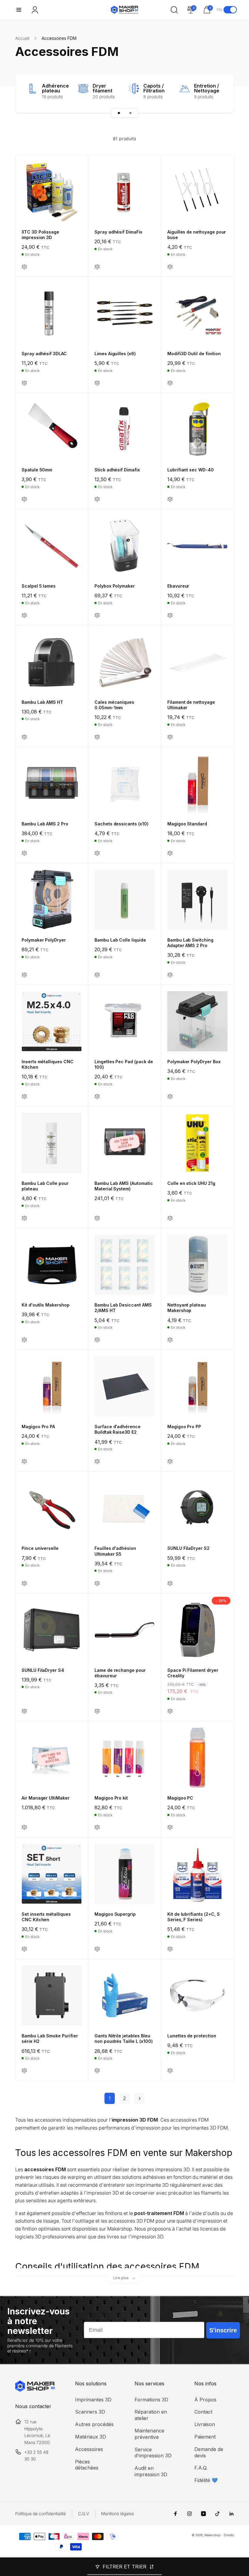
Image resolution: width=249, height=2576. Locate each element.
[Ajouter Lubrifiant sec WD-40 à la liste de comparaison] (170, 500)
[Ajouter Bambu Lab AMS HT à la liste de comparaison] (24, 737)
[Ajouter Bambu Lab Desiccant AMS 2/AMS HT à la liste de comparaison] (97, 1340)
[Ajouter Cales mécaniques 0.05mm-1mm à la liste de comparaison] (97, 737)
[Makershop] (35, 2390)
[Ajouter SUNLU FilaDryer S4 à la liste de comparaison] (24, 1712)
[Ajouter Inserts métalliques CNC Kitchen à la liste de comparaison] (24, 1097)
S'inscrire (223, 2330)
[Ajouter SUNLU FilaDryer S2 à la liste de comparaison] (170, 1584)
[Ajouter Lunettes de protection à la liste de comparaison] (170, 2071)
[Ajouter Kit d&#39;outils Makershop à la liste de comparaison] (24, 1340)
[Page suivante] (139, 2098)
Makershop (212, 2535)
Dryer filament (102, 88)
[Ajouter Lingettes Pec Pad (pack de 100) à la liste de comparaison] (97, 1097)
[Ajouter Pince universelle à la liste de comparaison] (24, 1584)
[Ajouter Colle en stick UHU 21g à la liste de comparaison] (170, 1219)
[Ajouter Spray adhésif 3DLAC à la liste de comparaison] (24, 383)
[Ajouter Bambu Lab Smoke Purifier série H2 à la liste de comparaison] (24, 2071)
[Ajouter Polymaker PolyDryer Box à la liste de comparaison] (170, 1097)
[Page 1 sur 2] (119, 113)
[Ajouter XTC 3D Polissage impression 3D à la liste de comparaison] (24, 267)
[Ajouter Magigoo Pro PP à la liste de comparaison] (170, 1462)
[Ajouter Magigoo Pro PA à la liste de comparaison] (24, 1462)
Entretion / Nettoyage (207, 88)
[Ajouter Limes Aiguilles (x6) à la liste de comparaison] (97, 383)
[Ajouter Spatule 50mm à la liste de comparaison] (24, 500)
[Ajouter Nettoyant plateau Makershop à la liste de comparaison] (170, 1340)
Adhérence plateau (55, 88)
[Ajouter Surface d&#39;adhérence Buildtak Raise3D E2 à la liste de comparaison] (97, 1462)
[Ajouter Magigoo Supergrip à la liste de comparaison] (97, 1949)
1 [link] (110, 2098)
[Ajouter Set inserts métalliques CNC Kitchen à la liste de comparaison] (24, 1949)
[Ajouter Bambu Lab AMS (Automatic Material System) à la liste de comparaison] (97, 1219)
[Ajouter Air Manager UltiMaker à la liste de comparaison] (24, 1828)
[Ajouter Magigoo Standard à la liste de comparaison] (170, 854)
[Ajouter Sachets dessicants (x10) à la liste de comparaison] (97, 854)
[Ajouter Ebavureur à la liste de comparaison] (170, 616)
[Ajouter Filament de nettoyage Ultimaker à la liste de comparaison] (170, 737)
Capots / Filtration (154, 88)
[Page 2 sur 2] (130, 113)
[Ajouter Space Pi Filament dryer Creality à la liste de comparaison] (170, 1712)
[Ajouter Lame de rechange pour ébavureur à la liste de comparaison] (97, 1712)
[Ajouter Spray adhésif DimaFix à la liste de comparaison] (97, 267)
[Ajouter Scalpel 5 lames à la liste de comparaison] (24, 616)
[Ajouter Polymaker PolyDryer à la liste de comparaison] (24, 975)
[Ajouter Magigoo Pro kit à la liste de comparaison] (97, 1828)
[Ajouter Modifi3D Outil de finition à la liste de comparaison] (170, 383)
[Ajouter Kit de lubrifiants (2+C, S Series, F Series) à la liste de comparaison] (170, 1949)
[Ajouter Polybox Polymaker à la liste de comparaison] (97, 616)
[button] (19, 10)
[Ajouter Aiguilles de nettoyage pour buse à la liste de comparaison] (170, 267)
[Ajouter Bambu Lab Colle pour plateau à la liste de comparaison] (24, 1219)
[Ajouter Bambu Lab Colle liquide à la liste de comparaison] (97, 975)
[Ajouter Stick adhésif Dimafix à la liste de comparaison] (97, 500)
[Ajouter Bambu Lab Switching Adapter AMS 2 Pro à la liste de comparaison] (170, 975)
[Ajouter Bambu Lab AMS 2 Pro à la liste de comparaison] (24, 854)
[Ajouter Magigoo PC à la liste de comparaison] (170, 1828)
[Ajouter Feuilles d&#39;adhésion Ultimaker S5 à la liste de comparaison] (97, 1584)
